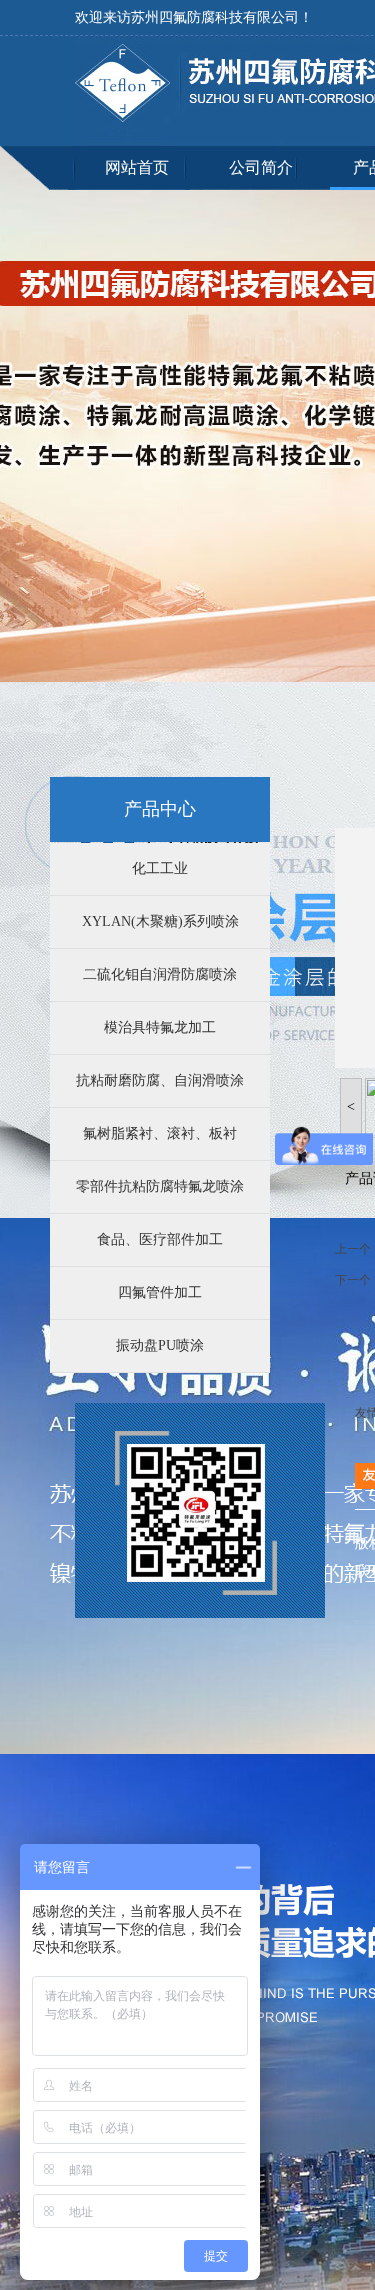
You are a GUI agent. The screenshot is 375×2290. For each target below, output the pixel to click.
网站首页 (137, 167)
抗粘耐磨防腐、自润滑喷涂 (160, 1080)
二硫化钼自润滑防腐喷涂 (160, 974)
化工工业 (160, 868)
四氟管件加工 (160, 1292)
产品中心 (160, 809)
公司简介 (261, 167)
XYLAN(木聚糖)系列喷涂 (160, 921)
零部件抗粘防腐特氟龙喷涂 (160, 1186)
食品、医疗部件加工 (160, 1239)
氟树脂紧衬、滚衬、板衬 (160, 1133)
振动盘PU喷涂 (160, 1345)
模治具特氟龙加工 (160, 1027)
